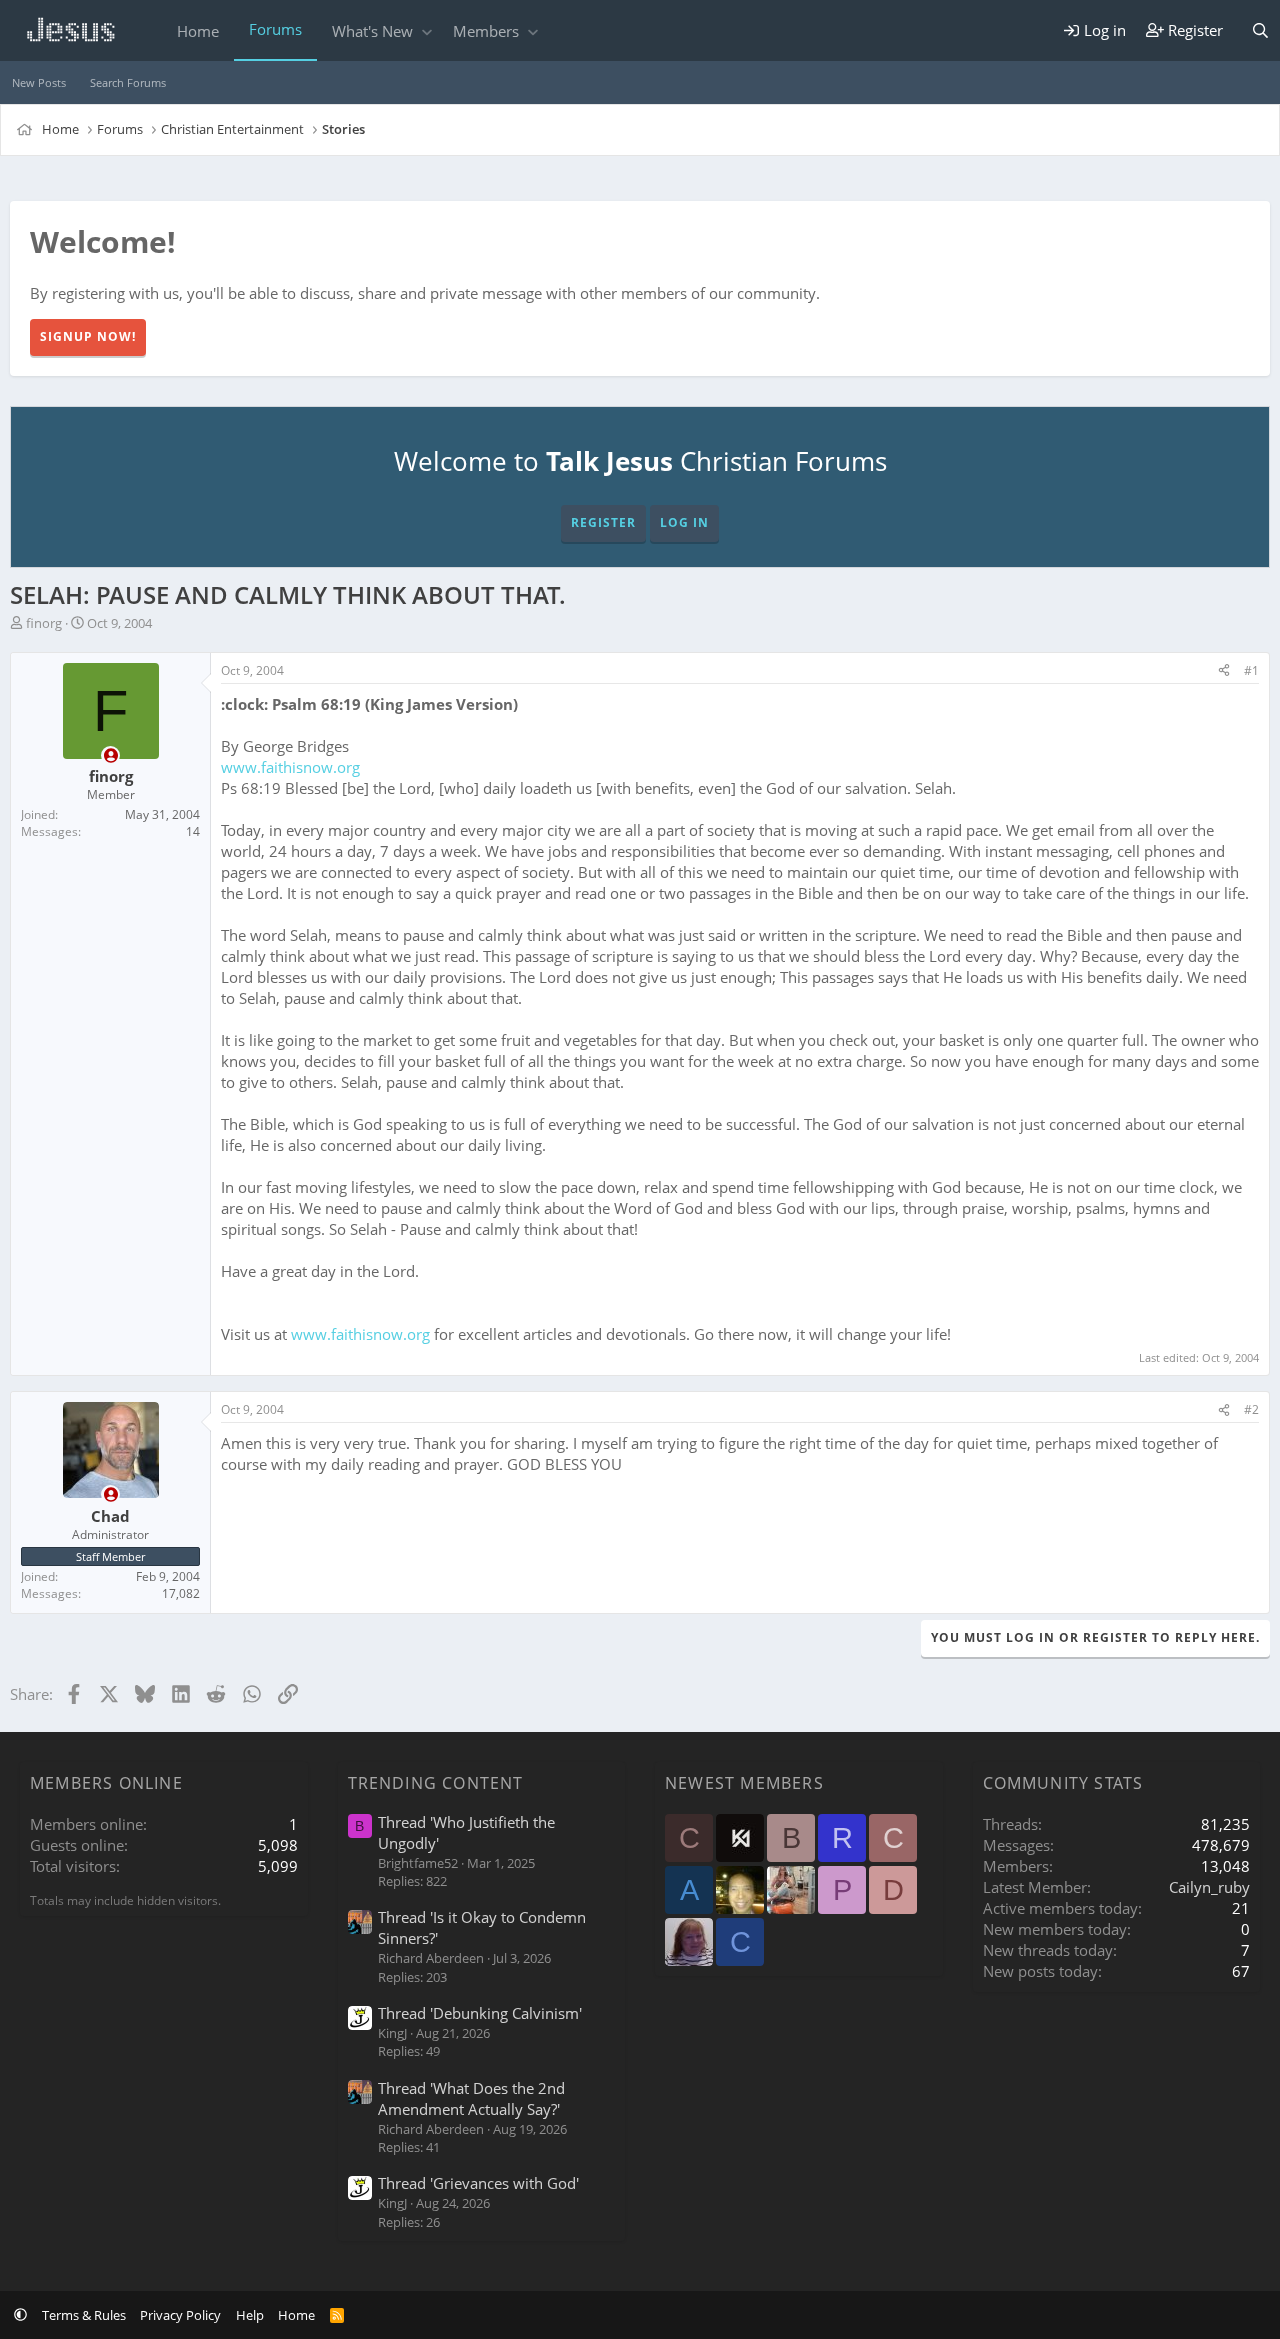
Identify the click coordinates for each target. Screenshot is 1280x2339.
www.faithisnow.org (290, 767)
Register (603, 522)
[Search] (1260, 30)
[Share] (1224, 671)
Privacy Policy (180, 2315)
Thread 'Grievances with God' (478, 2183)
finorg (44, 623)
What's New (372, 31)
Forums (275, 29)
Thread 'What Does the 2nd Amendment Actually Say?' (471, 2098)
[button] (426, 31)
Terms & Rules (84, 2315)
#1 (1251, 670)
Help (250, 2315)
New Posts (39, 82)
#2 (1251, 1409)
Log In (684, 522)
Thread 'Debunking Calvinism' (480, 2013)
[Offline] (110, 755)
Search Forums (128, 82)
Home (198, 31)
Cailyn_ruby (1209, 1887)
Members (486, 31)
